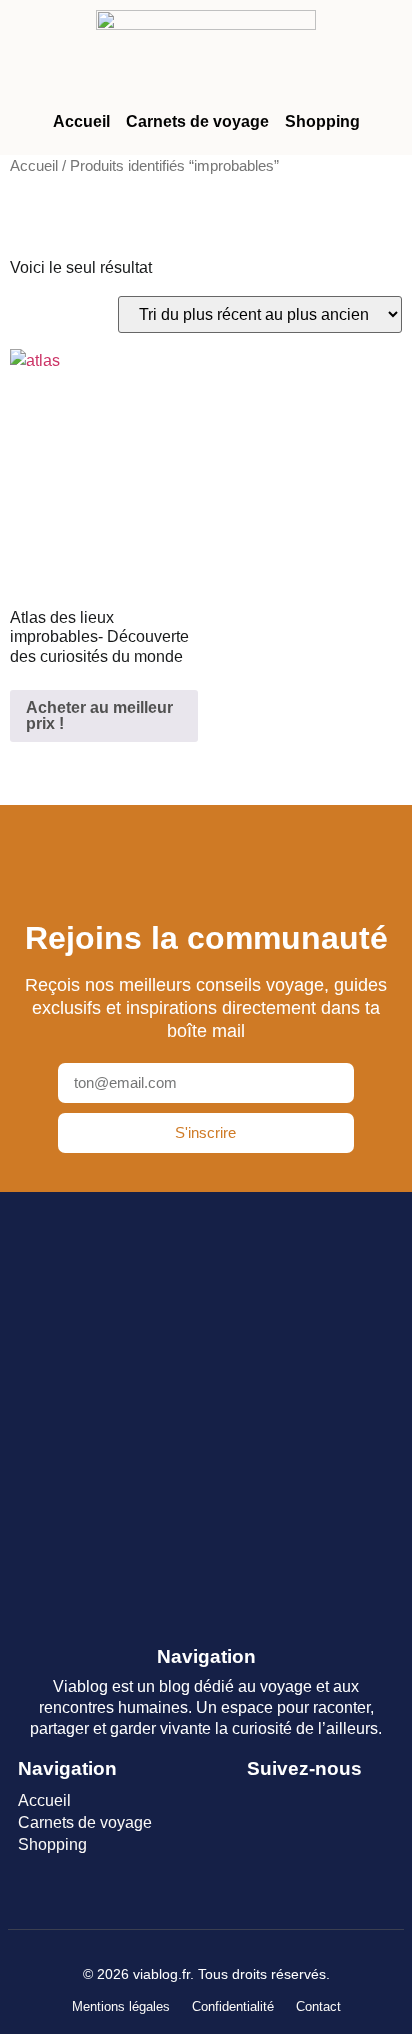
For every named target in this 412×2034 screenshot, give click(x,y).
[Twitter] (306, 1815)
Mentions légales (121, 2006)
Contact (318, 2006)
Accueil (81, 121)
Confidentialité (233, 2006)
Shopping (322, 121)
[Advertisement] (206, 1411)
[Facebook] (241, 1815)
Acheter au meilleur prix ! (99, 715)
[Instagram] (241, 1872)
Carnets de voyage (197, 121)
